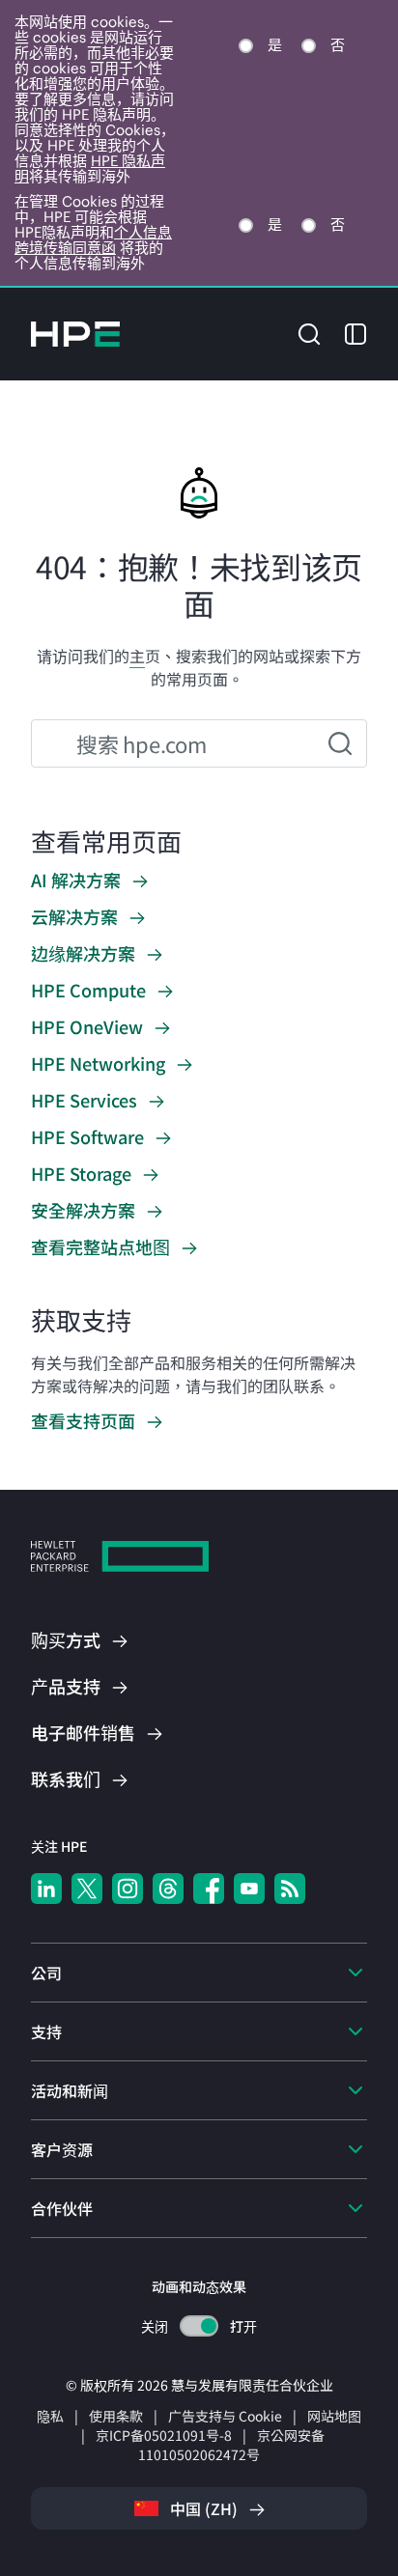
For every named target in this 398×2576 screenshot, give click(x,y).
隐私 (50, 2416)
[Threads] (168, 1889)
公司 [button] (46, 1973)
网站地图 (334, 2416)
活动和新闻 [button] (70, 2090)
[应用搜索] (340, 743)
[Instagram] (128, 1889)
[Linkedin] (46, 1889)
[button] (309, 332)
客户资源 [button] (62, 2149)
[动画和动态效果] (199, 2326)
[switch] (199, 2326)
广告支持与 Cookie (225, 2416)
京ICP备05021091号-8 (164, 2435)
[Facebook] (209, 1889)
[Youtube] (249, 1889)
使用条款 (116, 2416)
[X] (87, 1889)
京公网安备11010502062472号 (231, 2445)
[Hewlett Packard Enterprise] (75, 334)
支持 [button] (46, 2031)
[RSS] (290, 1889)
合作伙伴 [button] (62, 2208)
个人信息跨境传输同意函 (93, 240)
